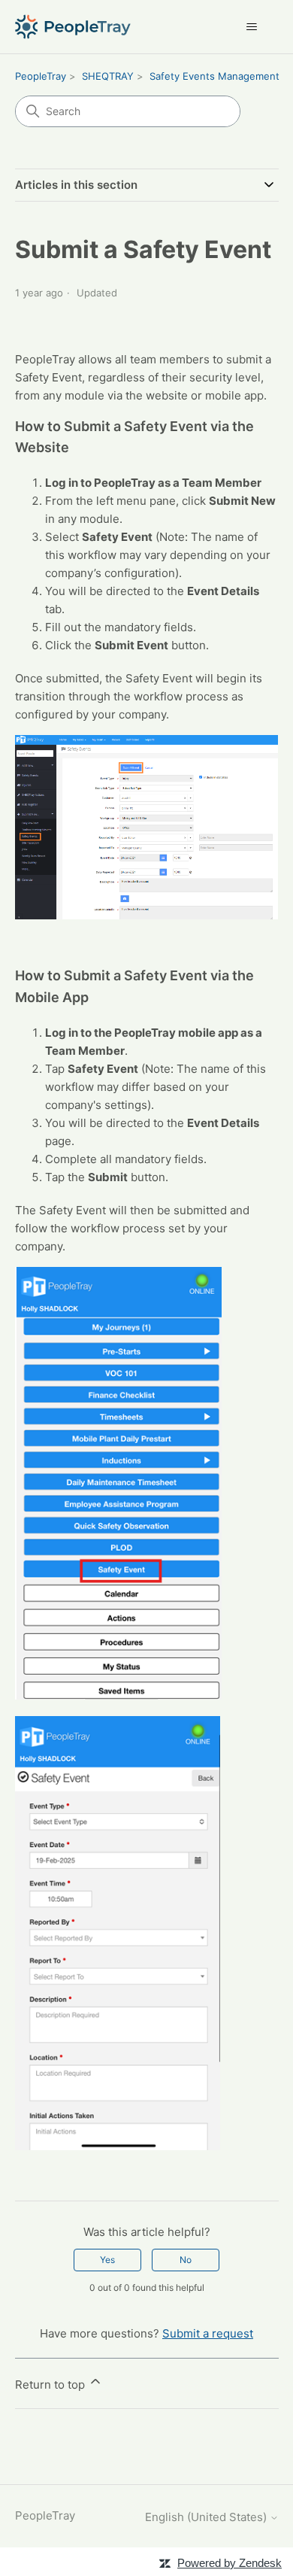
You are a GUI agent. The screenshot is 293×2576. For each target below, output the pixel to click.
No (186, 2260)
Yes (107, 2260)
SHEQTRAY (108, 76)
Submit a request (208, 2333)
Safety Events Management (214, 76)
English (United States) (207, 2517)
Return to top (51, 2385)
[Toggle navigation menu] (252, 27)
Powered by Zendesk (230, 2563)
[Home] (73, 27)
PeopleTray (41, 76)
